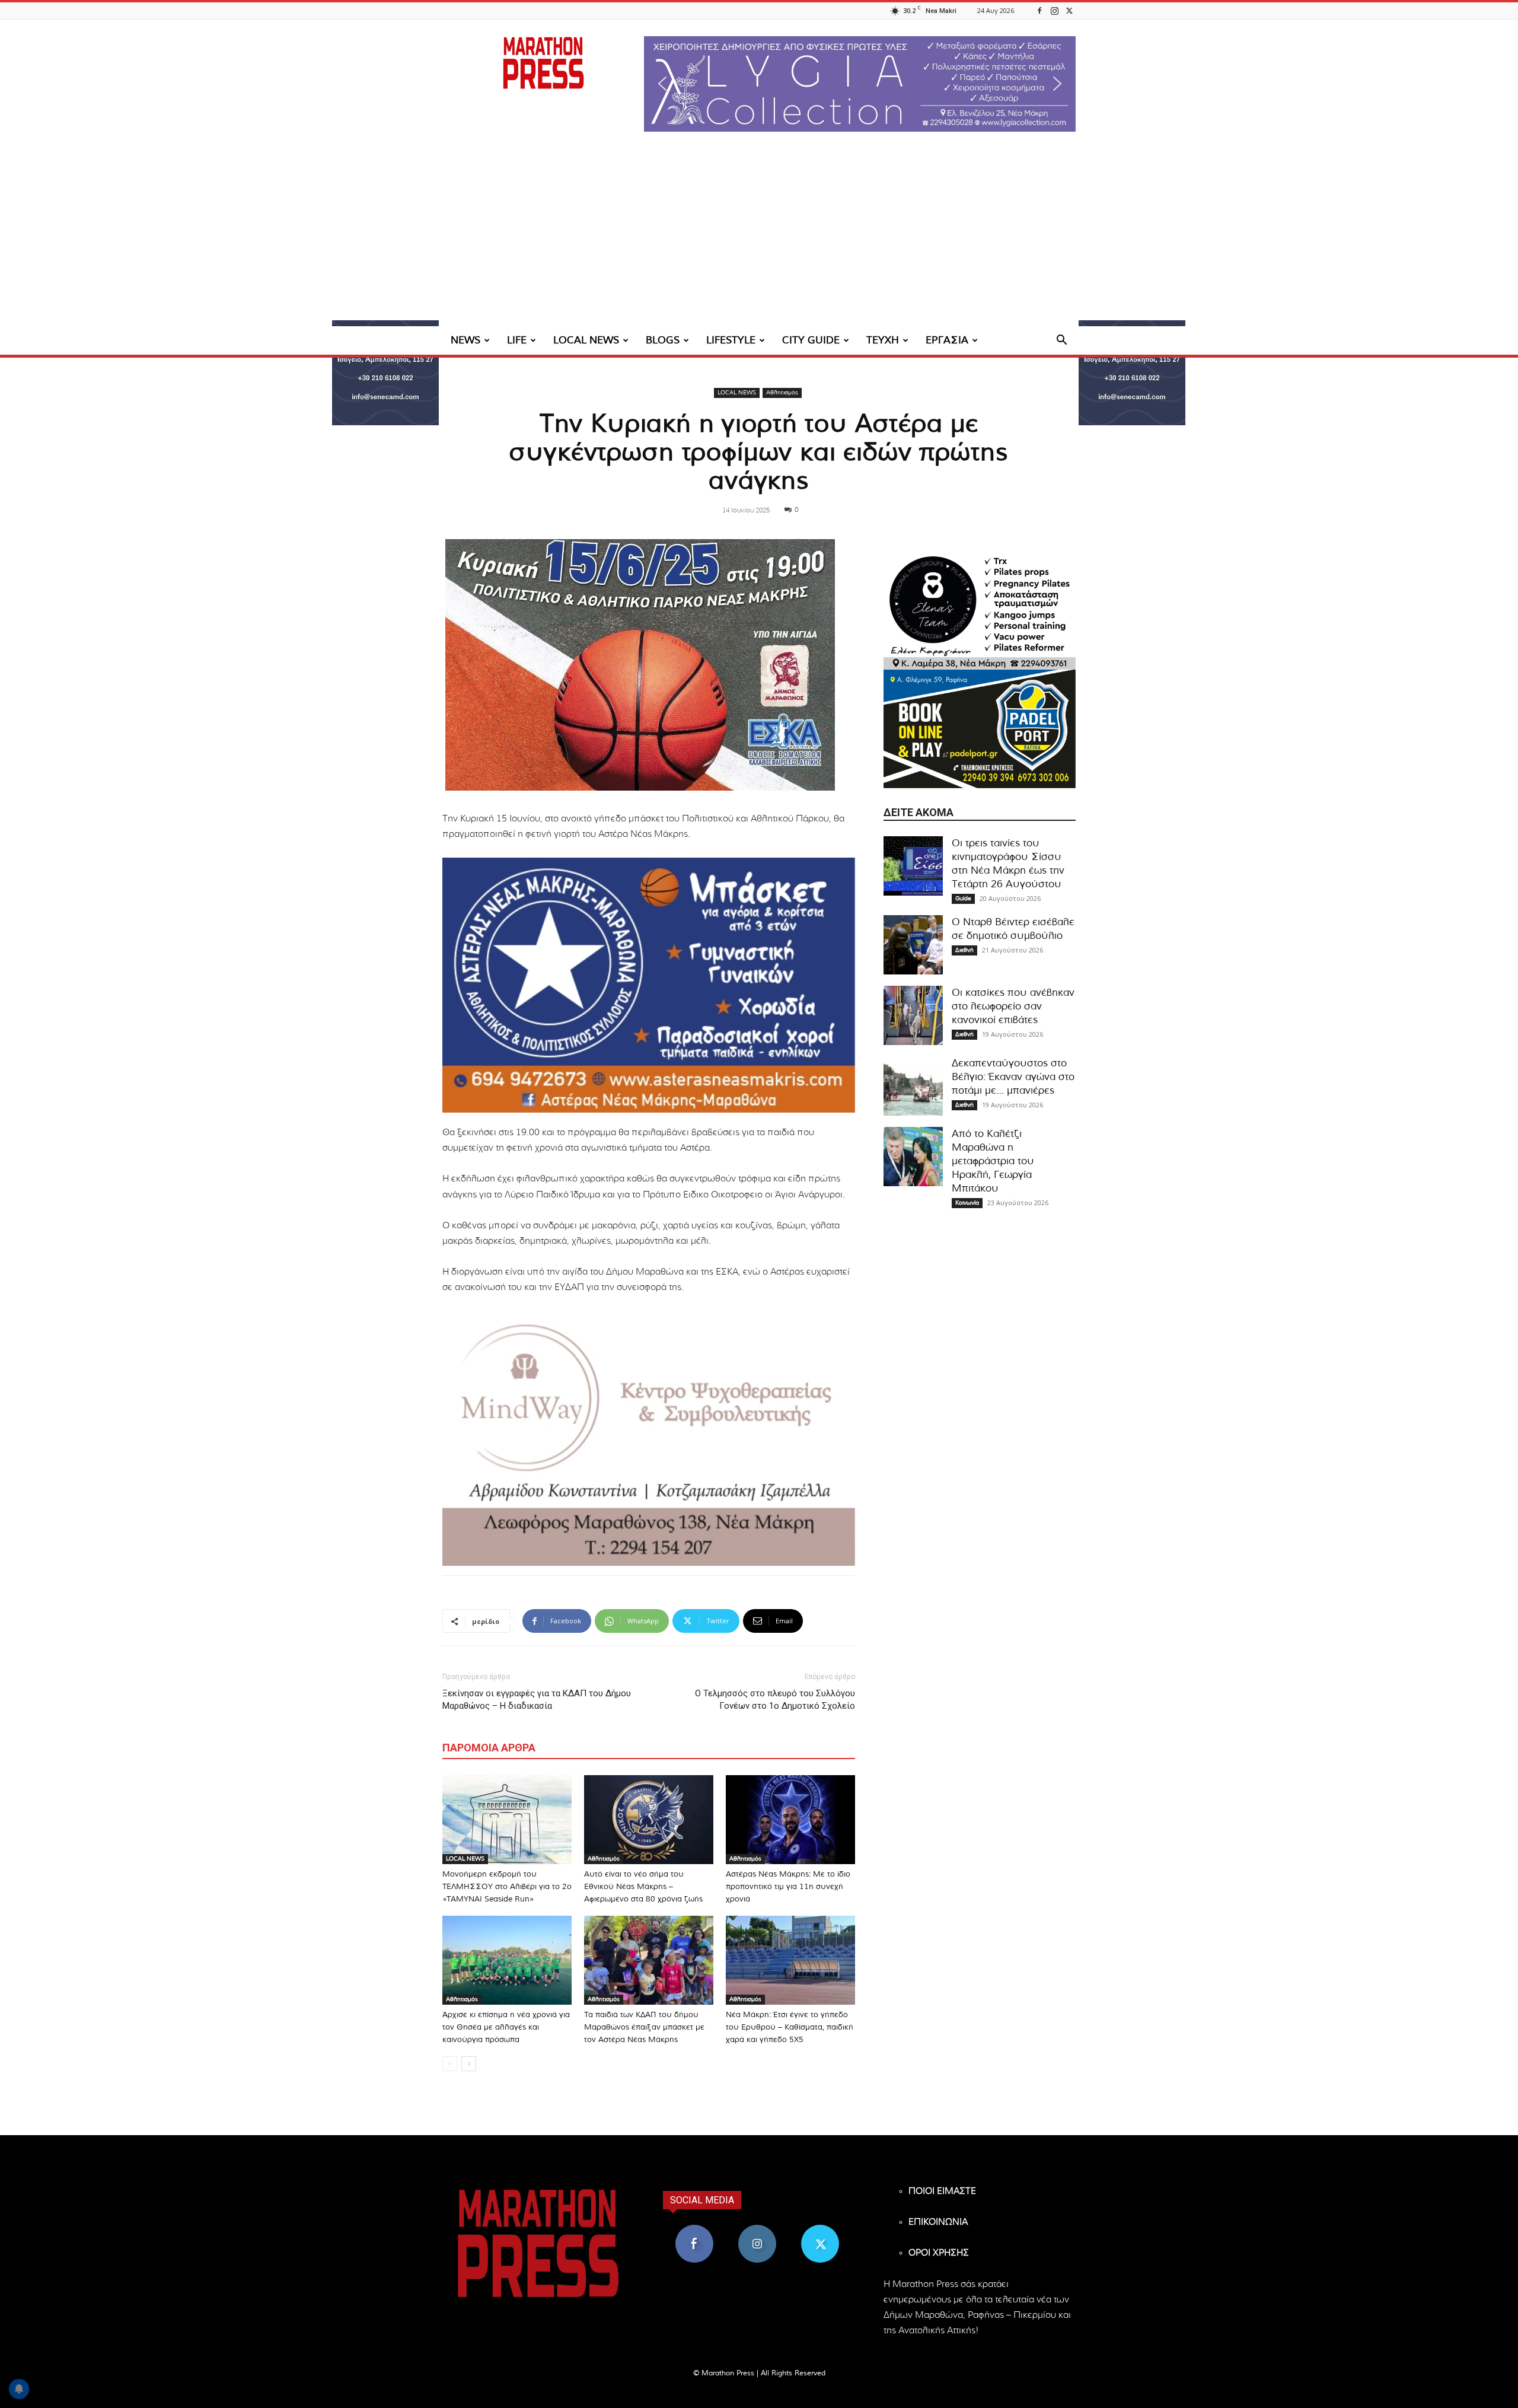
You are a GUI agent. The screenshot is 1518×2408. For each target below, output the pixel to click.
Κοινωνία (967, 1203)
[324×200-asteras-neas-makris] (649, 985)
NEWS (465, 340)
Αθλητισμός (782, 393)
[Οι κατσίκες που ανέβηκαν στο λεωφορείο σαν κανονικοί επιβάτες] (913, 1015)
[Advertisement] (759, 237)
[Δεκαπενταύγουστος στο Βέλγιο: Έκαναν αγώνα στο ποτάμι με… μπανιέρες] (913, 1086)
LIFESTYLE (731, 340)
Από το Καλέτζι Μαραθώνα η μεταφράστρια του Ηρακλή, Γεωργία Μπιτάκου (993, 1161)
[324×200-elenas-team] (980, 610)
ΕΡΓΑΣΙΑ (947, 340)
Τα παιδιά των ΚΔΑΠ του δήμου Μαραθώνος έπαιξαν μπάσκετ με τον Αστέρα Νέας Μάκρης (644, 2028)
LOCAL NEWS (586, 340)
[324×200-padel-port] (980, 729)
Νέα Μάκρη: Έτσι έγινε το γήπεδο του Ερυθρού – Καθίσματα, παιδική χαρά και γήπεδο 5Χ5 (790, 2028)
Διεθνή (964, 950)
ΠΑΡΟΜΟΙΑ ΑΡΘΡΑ (489, 1748)
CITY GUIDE (811, 340)
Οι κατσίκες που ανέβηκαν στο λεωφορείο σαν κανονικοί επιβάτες (1013, 1006)
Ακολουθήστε (758, 2229)
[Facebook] (1039, 10)
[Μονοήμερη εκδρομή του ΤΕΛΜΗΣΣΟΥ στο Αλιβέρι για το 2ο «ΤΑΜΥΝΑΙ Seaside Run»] (507, 1820)
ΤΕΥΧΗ (883, 340)
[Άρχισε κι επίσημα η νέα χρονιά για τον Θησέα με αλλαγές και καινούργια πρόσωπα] (507, 1960)
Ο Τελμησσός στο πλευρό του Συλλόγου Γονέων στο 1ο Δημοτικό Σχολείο (775, 1700)
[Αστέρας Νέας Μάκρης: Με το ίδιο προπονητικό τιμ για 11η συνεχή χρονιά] (790, 1820)
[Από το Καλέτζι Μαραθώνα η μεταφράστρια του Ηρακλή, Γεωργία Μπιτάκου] (913, 1157)
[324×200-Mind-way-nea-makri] (649, 1438)
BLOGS (663, 340)
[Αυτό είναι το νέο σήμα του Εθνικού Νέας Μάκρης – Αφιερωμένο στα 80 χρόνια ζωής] (649, 1820)
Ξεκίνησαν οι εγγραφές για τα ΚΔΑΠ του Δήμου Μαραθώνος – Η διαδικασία (537, 1700)
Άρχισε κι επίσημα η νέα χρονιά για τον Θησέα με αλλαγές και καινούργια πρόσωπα (506, 2028)
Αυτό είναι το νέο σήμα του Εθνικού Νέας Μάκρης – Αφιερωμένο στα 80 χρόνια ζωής (643, 1887)
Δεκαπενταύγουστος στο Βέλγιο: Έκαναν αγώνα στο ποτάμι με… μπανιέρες (1013, 1077)
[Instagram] (1054, 10)
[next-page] (469, 2064)
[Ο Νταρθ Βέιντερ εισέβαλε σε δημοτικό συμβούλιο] (913, 945)
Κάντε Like (694, 2229)
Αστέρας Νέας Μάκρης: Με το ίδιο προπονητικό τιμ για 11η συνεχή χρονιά (788, 1887)
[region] (860, 84)
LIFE (517, 340)
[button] (860, 84)
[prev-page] (450, 2064)
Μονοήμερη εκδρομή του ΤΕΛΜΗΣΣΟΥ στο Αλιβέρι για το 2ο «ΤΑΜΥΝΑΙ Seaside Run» (507, 1887)
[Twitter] (1069, 10)
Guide (963, 899)
